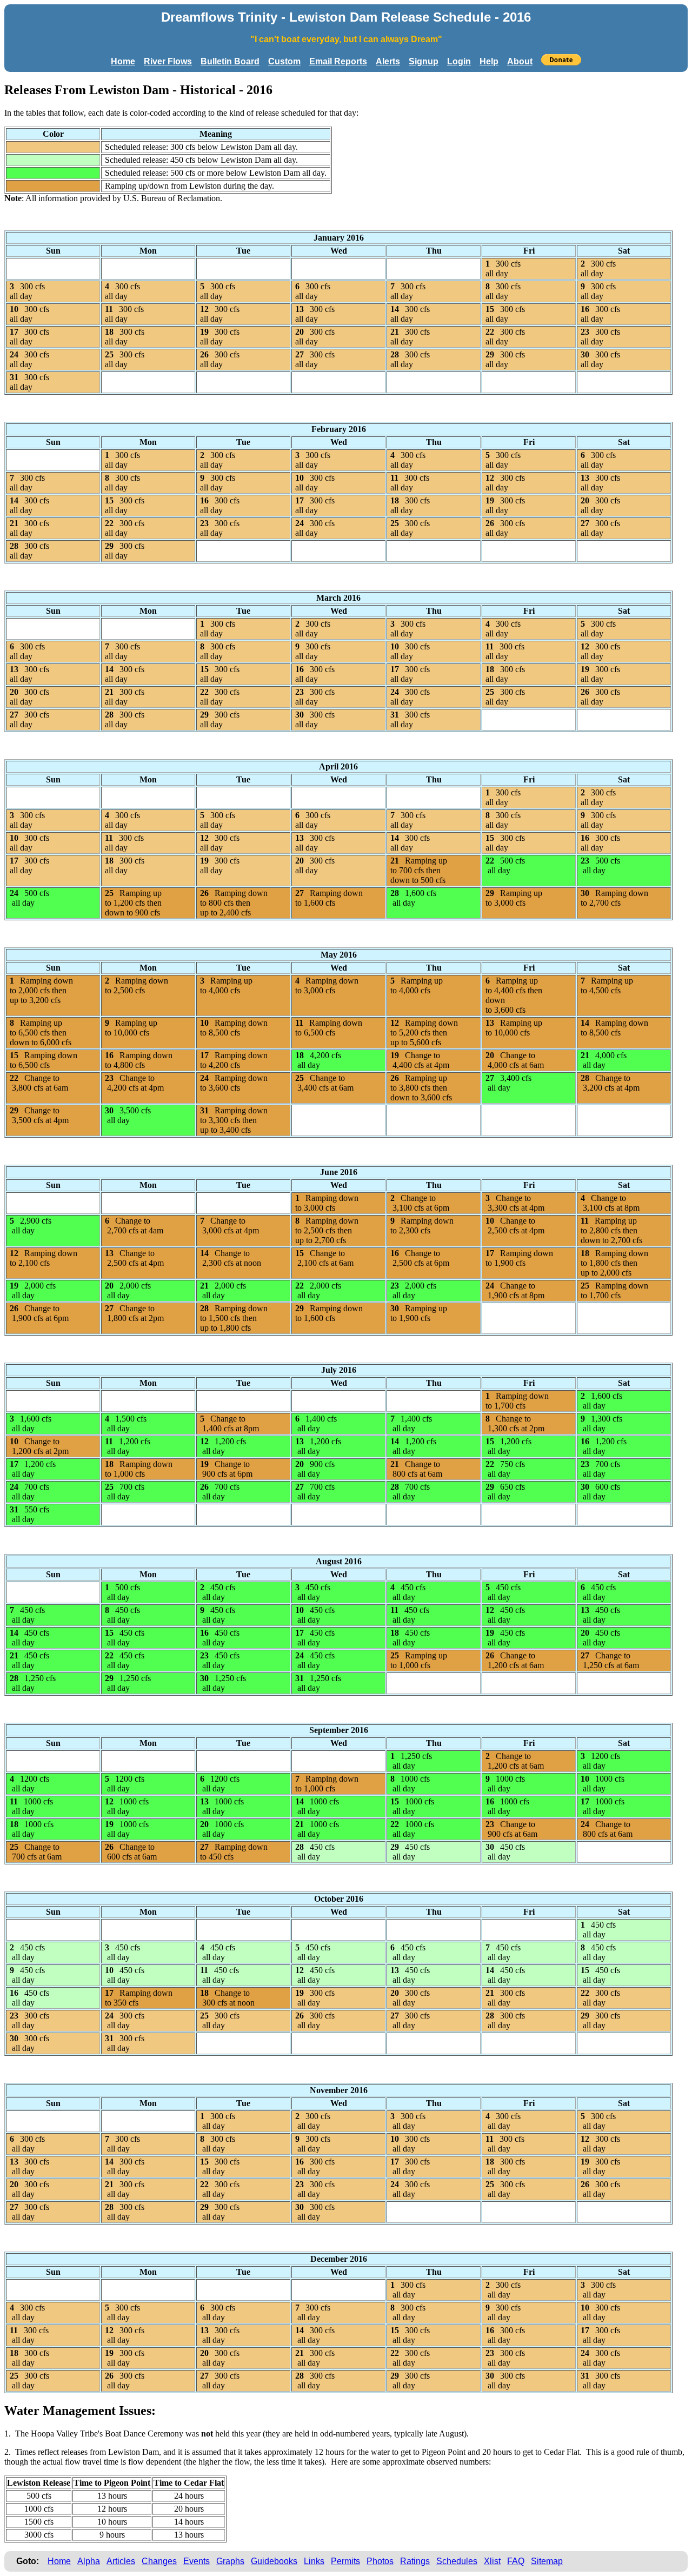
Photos (380, 2561)
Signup (424, 61)
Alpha (89, 2561)
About (520, 61)
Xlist (492, 2561)
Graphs (230, 2561)
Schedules (457, 2561)
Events (197, 2561)
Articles (121, 2561)
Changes (159, 2561)
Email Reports (338, 61)
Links (314, 2561)
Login (459, 61)
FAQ (516, 2561)
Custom (284, 61)
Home (123, 61)
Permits (345, 2561)
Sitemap (547, 2561)
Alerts (388, 61)
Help (489, 61)
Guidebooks (274, 2561)
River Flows (168, 61)
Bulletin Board (230, 61)
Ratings (415, 2561)
